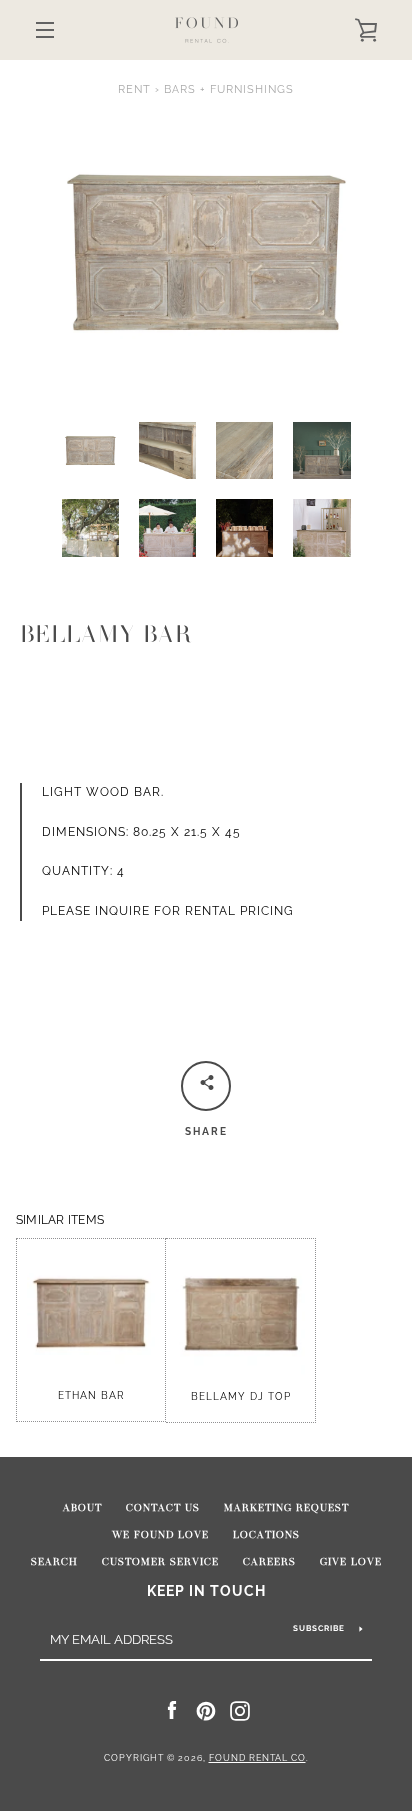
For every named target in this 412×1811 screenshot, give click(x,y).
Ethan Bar (91, 1395)
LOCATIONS (266, 1535)
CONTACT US (163, 1508)
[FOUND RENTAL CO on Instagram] (240, 1710)
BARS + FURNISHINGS (229, 89)
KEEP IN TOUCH (206, 1590)
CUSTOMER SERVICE (160, 1562)
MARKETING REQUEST (286, 1508)
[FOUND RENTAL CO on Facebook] (172, 1710)
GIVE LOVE (351, 1562)
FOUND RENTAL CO (257, 1758)
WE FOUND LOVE (160, 1535)
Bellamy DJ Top (241, 1396)
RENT (134, 89)
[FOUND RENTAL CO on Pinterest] (206, 1710)
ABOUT (82, 1508)
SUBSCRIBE (319, 1628)
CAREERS (269, 1562)
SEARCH (54, 1562)
